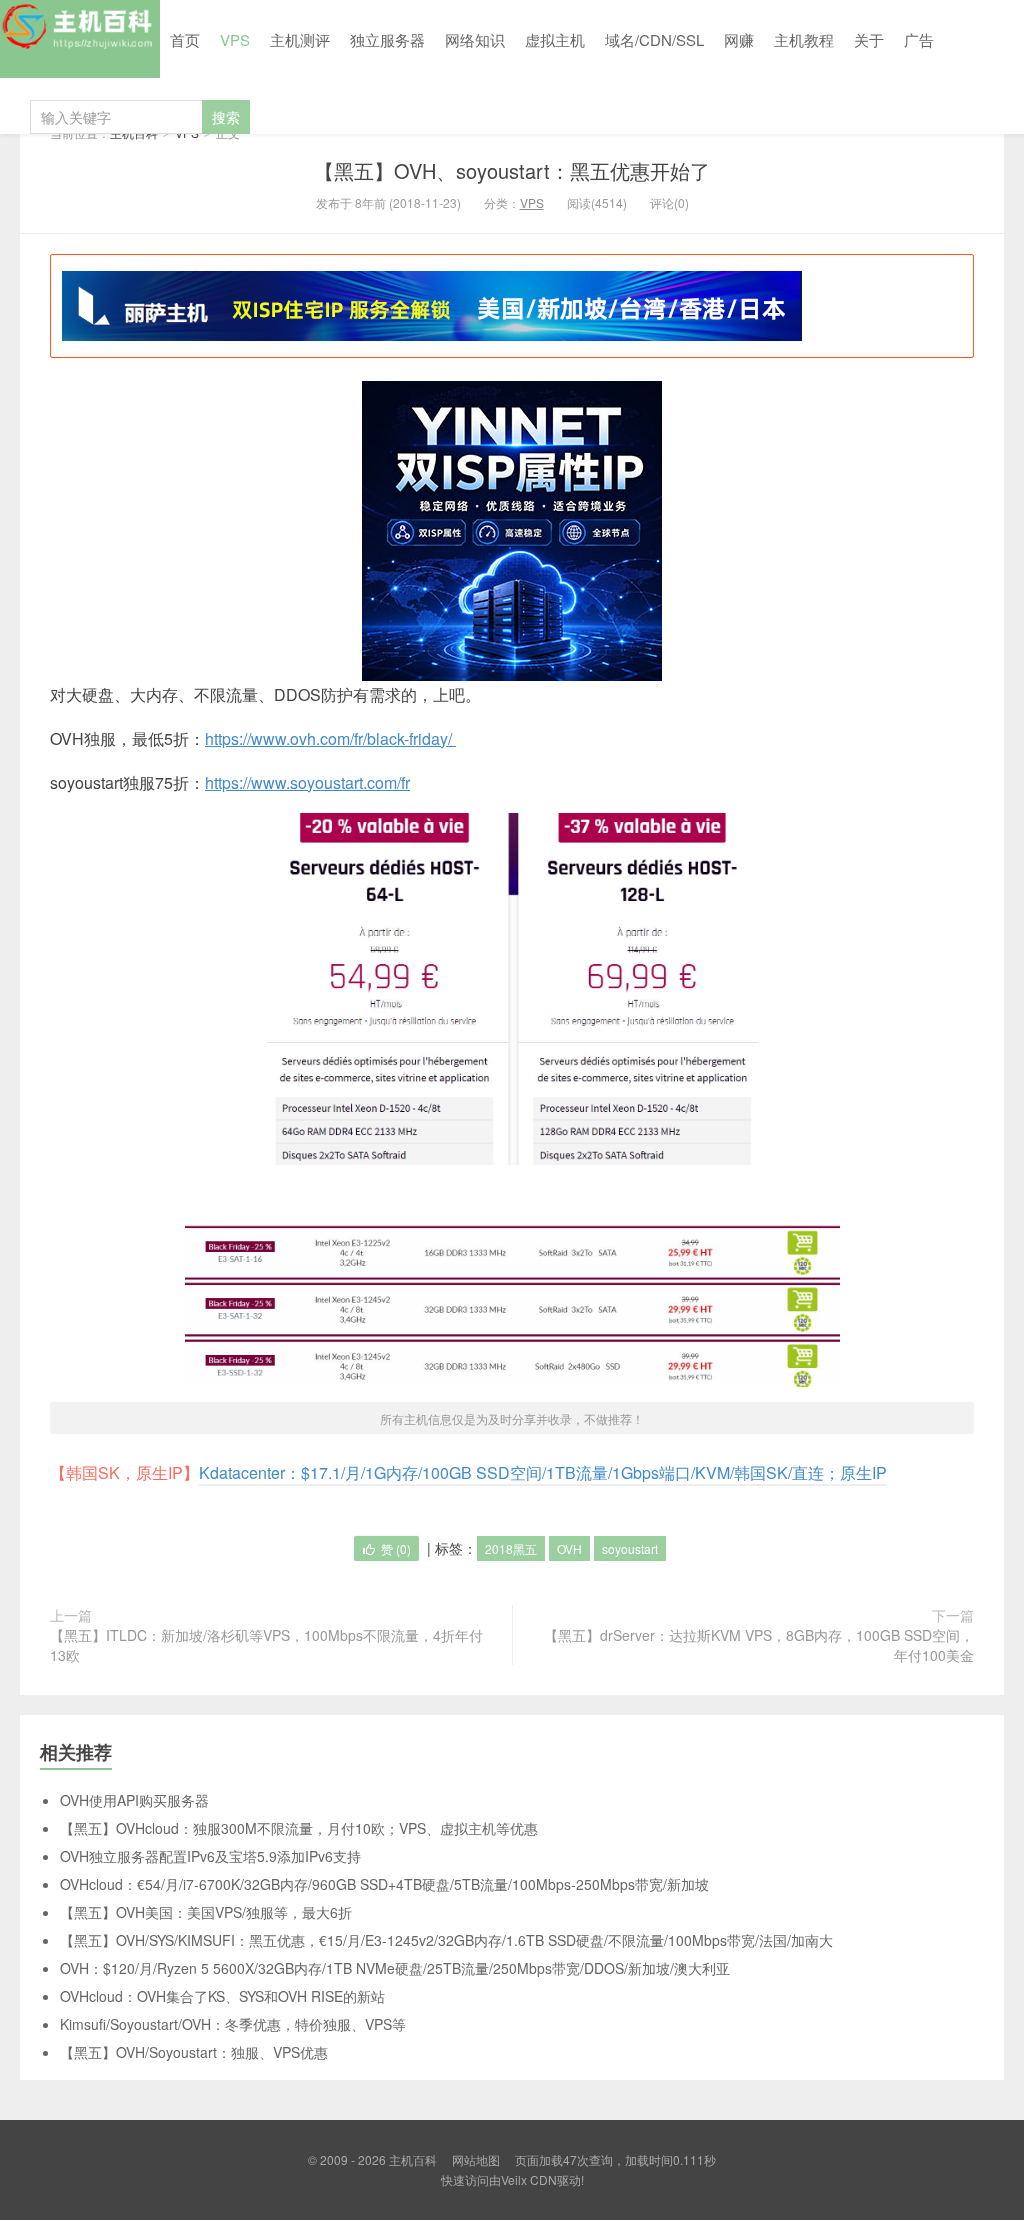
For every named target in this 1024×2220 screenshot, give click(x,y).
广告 (919, 39)
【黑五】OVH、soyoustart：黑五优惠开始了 (512, 170)
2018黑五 (511, 1548)
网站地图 (476, 2159)
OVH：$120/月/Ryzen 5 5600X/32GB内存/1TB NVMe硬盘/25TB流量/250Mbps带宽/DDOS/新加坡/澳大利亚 (395, 1968)
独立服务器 (387, 39)
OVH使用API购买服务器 (134, 1800)
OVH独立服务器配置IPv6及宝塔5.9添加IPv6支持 (210, 1856)
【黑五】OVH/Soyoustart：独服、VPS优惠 (194, 2052)
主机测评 (300, 39)
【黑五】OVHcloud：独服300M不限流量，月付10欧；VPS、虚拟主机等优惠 (299, 1828)
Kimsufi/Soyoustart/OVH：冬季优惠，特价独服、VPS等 (233, 2024)
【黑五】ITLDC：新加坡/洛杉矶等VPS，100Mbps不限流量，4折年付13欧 (266, 1645)
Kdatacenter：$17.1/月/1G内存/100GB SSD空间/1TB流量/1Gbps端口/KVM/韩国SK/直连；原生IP (543, 1472)
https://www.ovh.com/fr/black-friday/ (330, 738)
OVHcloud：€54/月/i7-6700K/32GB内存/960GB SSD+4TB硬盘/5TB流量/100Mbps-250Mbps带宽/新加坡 (384, 1884)
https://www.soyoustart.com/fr (307, 782)
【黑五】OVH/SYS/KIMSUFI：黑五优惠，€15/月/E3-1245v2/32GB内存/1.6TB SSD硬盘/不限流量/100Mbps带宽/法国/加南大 (446, 1940)
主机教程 (804, 39)
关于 (869, 39)
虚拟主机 (555, 39)
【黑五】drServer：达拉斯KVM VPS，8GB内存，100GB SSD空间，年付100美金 (759, 1645)
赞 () (396, 1548)
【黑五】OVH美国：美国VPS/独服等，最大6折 (206, 1912)
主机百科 (80, 39)
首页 (185, 39)
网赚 (739, 39)
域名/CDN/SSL (654, 39)
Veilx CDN (529, 2179)
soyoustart (630, 1548)
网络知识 (475, 39)
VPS (235, 39)
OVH (569, 1548)
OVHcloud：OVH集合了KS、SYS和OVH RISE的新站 (222, 1996)
